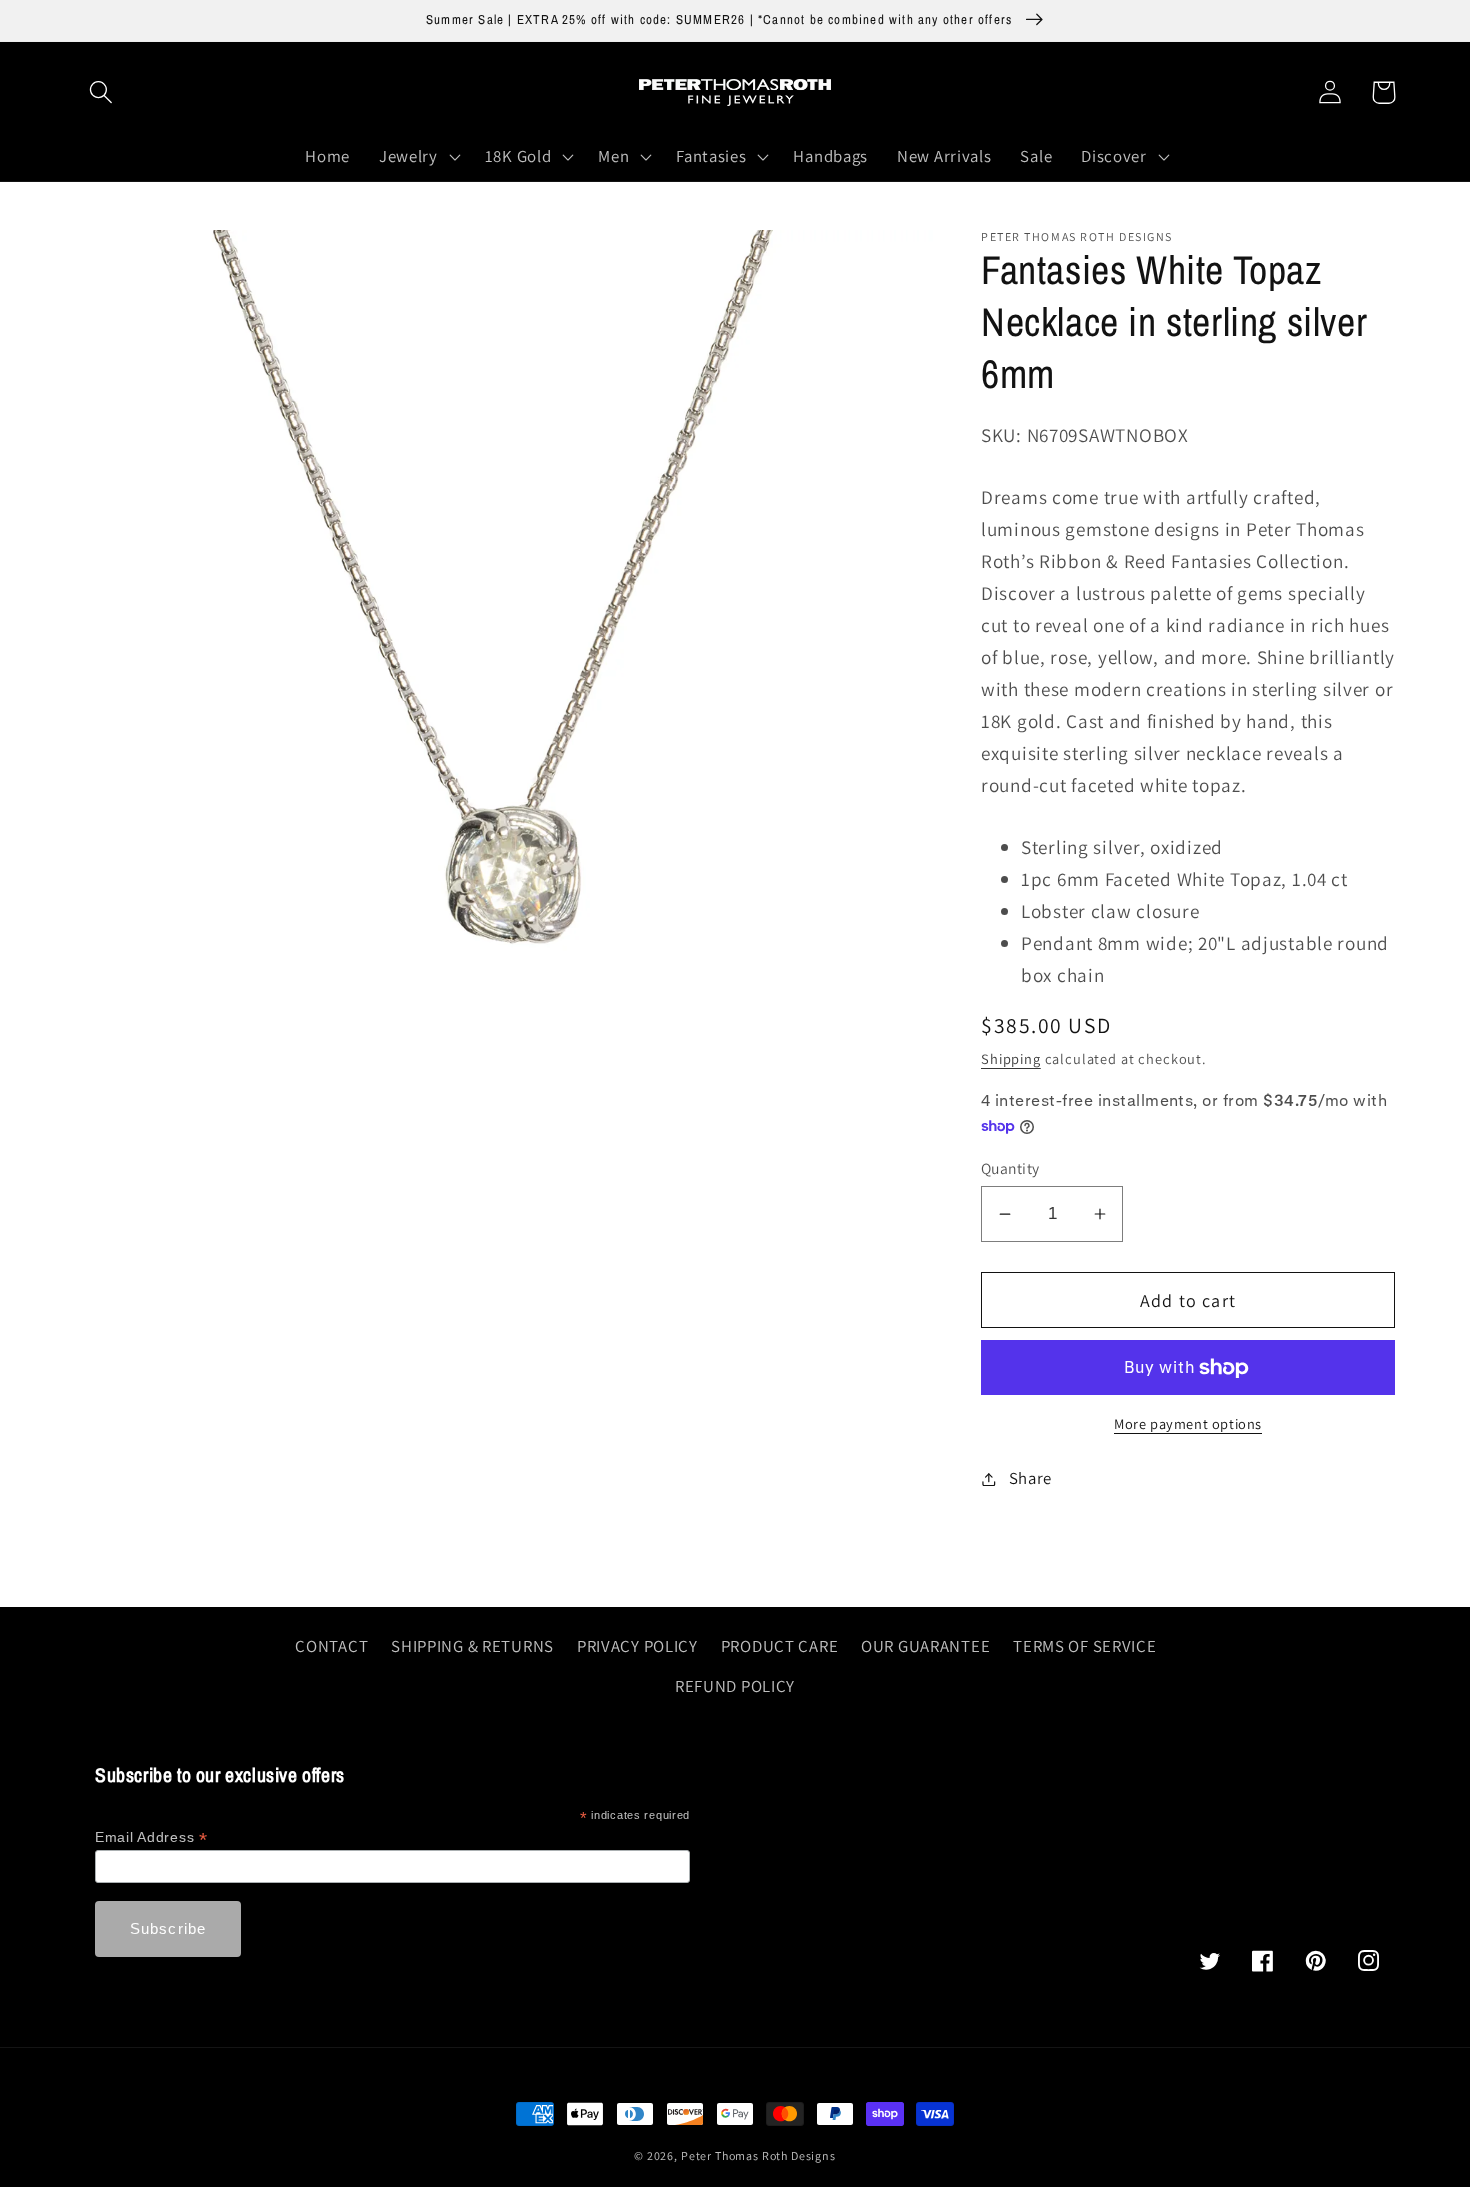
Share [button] (1030, 1478)
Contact (331, 1646)
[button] (101, 92)
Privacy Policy (637, 1646)
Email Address (151, 1837)
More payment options (1188, 1423)
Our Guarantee (925, 1646)
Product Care (780, 1646)
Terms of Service (1085, 1646)
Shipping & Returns (472, 1646)
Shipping (1011, 1058)
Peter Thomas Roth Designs (758, 2155)
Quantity (1010, 1168)
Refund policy (735, 1686)
